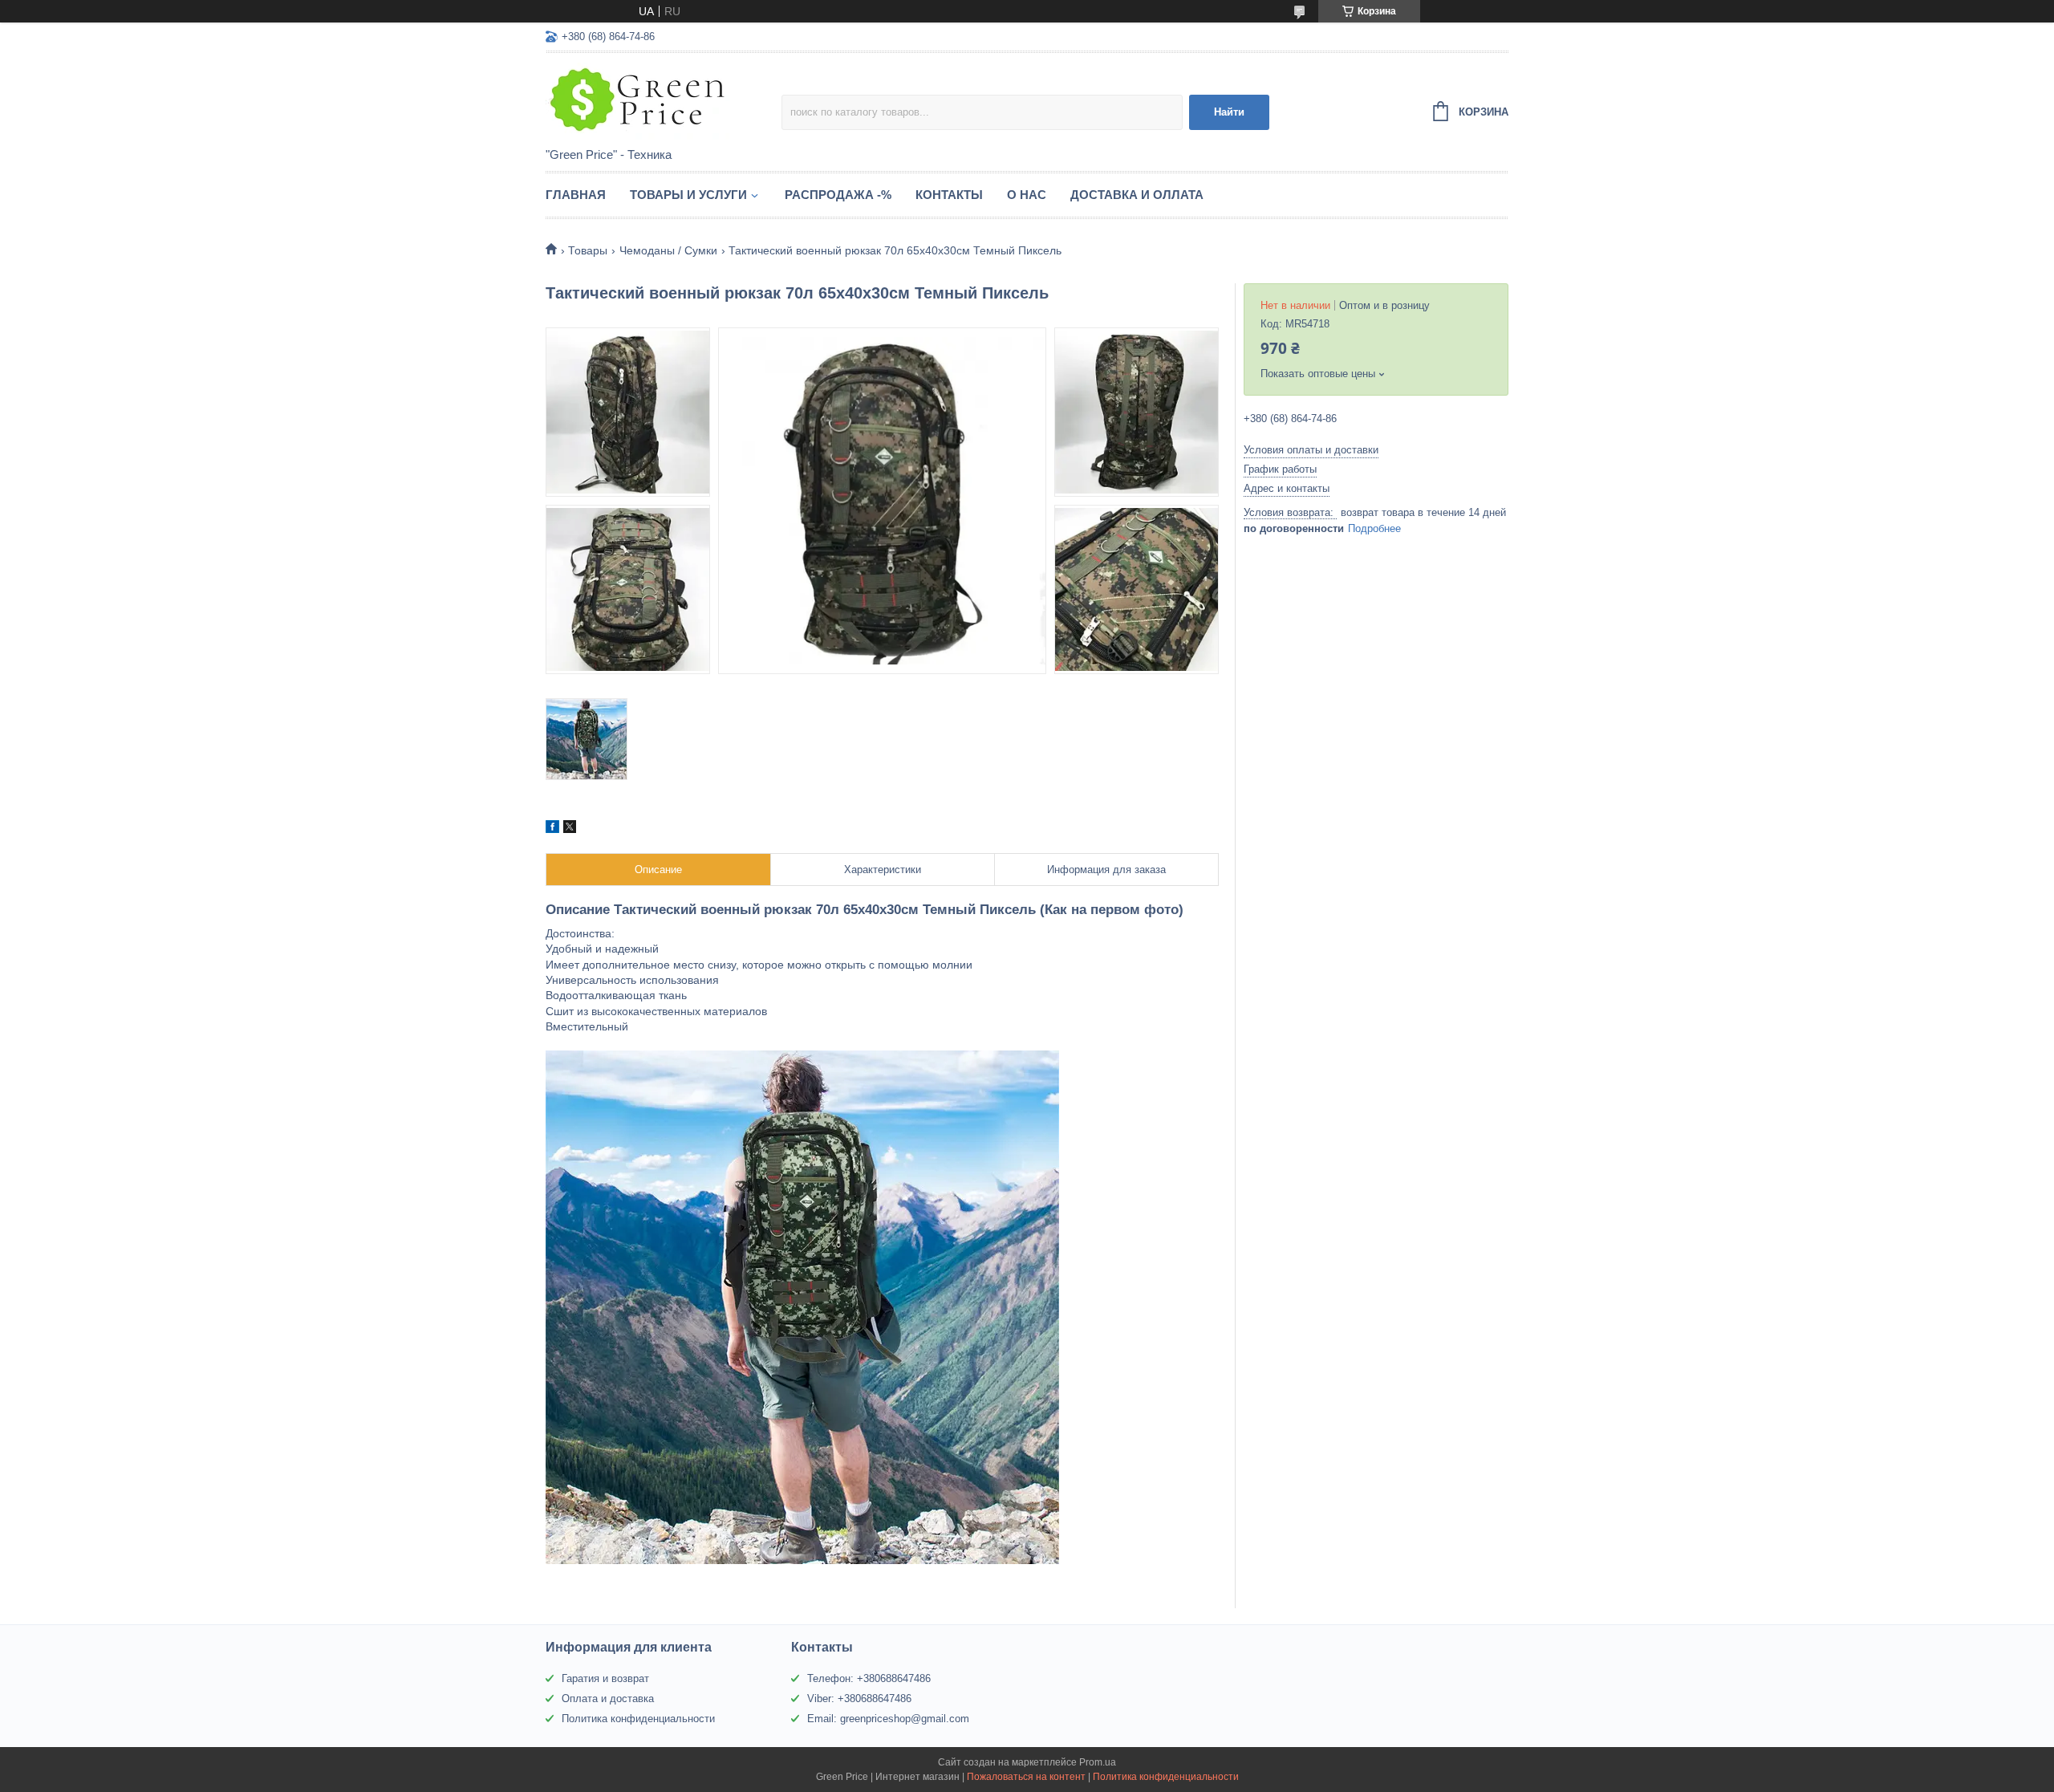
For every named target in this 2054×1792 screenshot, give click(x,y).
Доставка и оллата (1137, 195)
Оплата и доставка (608, 1699)
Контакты (949, 195)
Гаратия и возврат (605, 1678)
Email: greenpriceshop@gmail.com (888, 1719)
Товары (588, 250)
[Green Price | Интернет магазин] (664, 101)
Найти (1229, 112)
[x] (570, 829)
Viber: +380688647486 (859, 1699)
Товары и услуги (688, 195)
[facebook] (552, 829)
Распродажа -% (838, 195)
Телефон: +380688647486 (869, 1678)
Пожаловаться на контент (1026, 1777)
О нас (1027, 195)
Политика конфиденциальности (638, 1719)
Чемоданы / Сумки (668, 250)
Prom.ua (1098, 1762)
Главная (576, 195)
